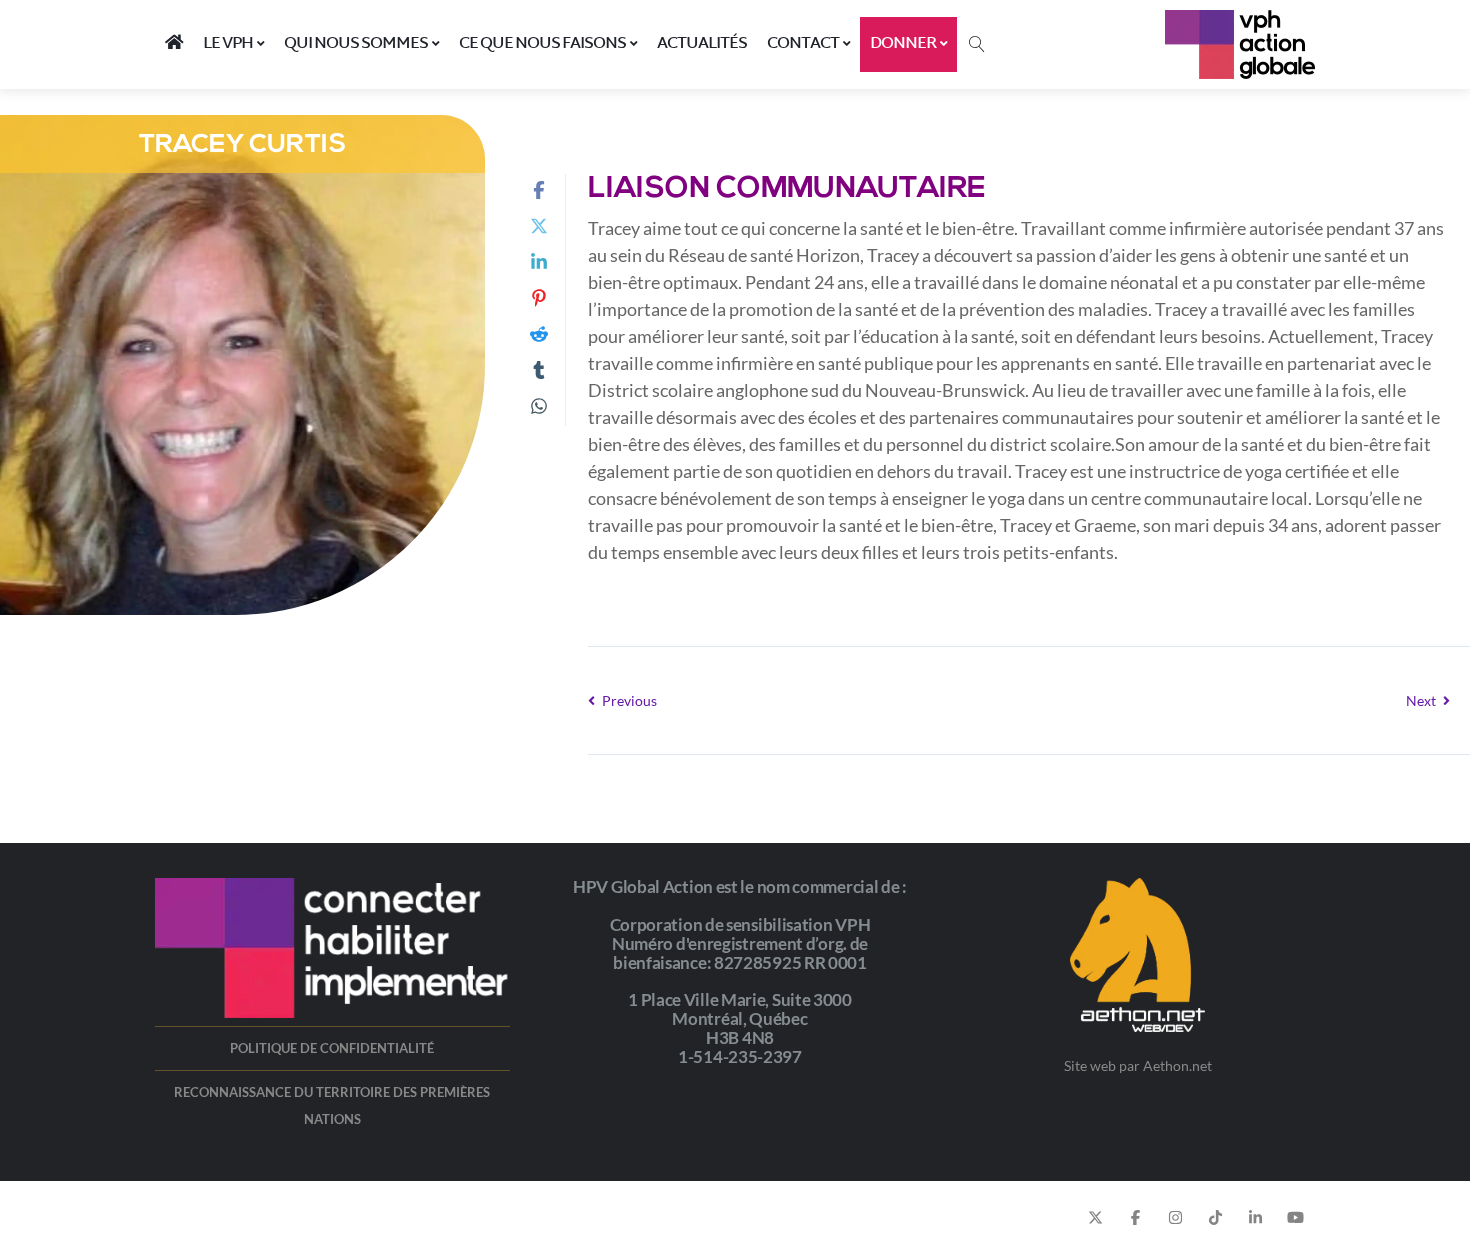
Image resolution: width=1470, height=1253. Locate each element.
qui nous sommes (356, 44)
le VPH (228, 44)
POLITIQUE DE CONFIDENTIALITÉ (332, 1048)
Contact (803, 44)
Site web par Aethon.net (1138, 1065)
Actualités (702, 44)
